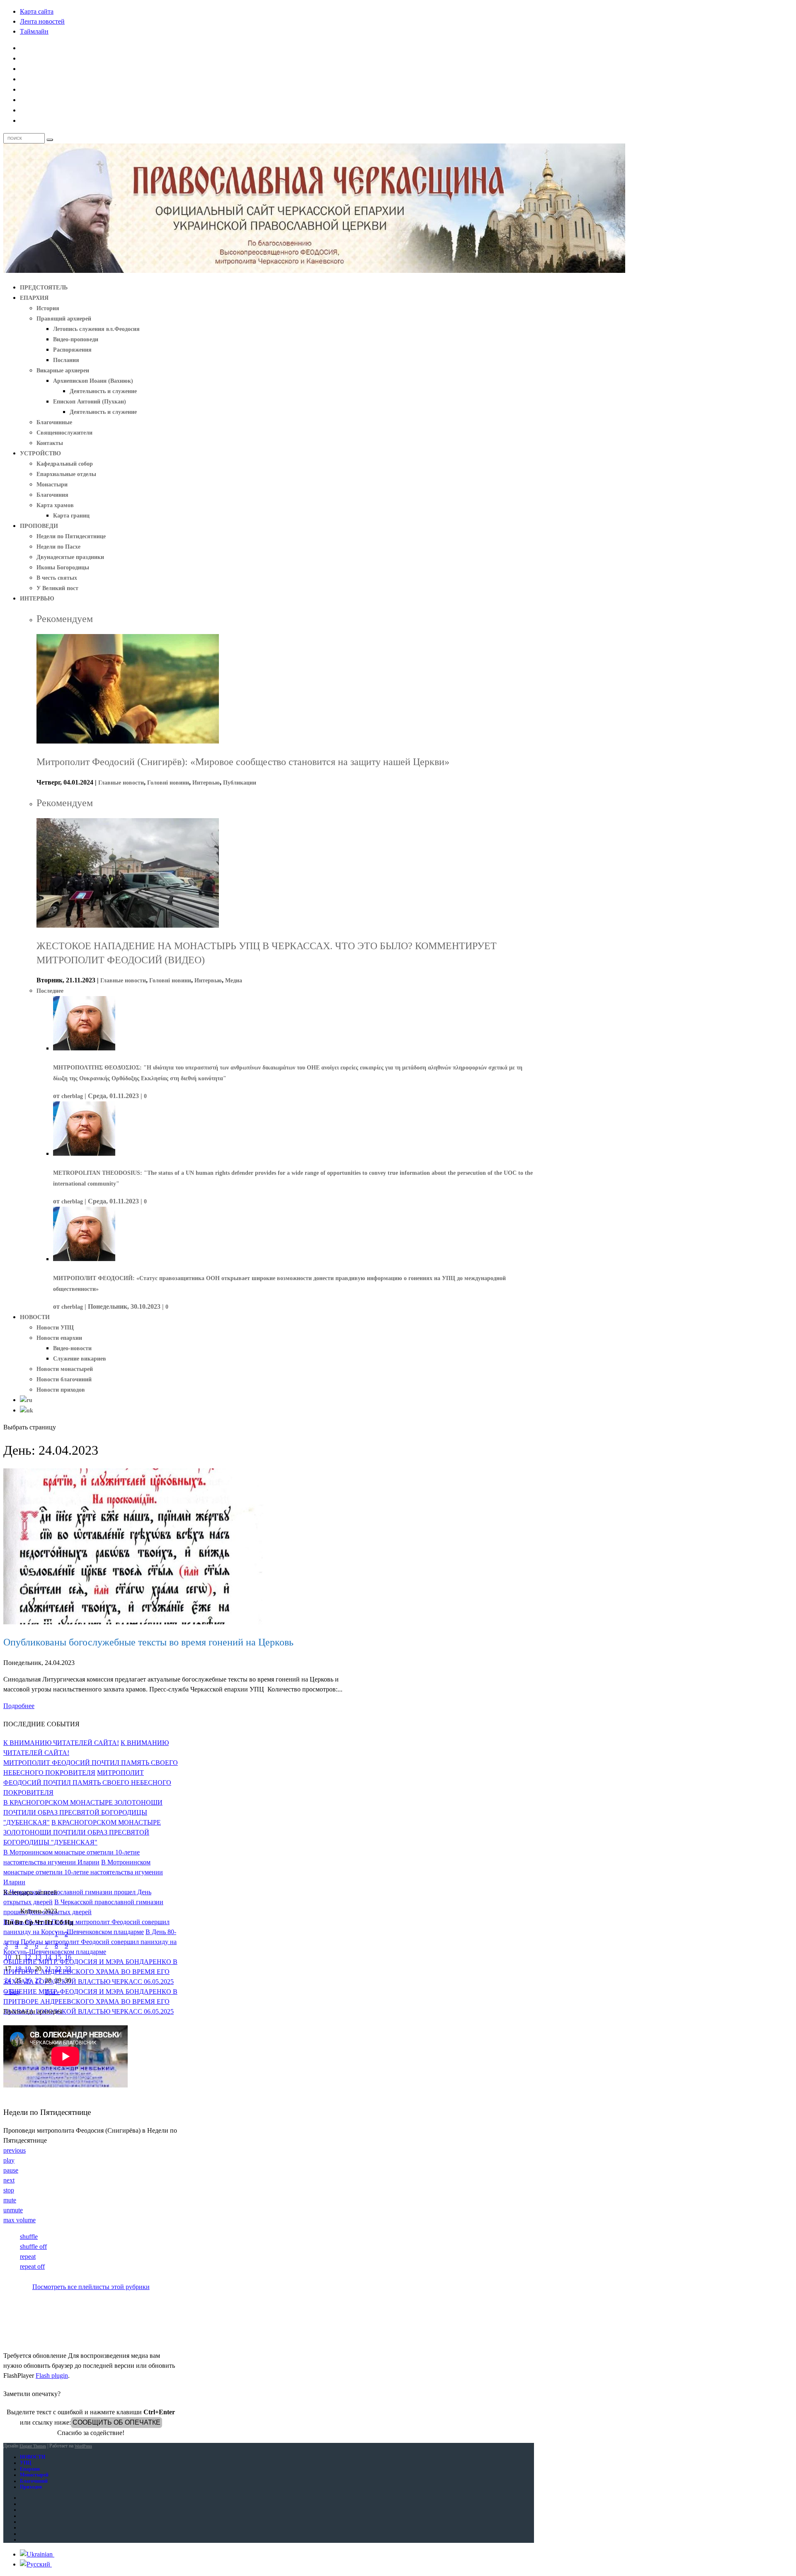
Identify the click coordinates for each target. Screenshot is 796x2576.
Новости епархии (59, 1338)
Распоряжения (72, 350)
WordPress (83, 2446)
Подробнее (19, 1706)
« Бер (12, 1992)
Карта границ (71, 516)
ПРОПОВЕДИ (39, 526)
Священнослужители (64, 433)
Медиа (234, 981)
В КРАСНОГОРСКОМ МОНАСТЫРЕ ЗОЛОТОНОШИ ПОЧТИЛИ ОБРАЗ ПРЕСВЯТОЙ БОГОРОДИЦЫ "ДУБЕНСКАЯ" (83, 1812)
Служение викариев (80, 1359)
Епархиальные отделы (66, 474)
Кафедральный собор (65, 464)
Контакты (50, 443)
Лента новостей (42, 21)
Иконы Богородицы (63, 567)
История (48, 308)
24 (8, 1980)
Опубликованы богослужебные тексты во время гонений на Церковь (148, 1642)
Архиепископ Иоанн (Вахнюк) (93, 381)
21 (48, 1969)
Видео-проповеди (76, 339)
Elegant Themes (33, 2446)
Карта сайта (37, 11)
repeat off (32, 2266)
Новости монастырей (65, 1369)
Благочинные (54, 422)
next (9, 2180)
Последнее (50, 991)
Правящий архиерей (64, 319)
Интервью (206, 783)
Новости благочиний (64, 1379)
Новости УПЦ (55, 1328)
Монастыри (52, 485)
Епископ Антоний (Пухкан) (90, 402)
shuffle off (33, 2247)
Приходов (31, 2487)
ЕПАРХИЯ (34, 298)
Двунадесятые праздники (70, 557)
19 (28, 1969)
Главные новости (121, 783)
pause (11, 2170)
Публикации (240, 783)
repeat (28, 2256)
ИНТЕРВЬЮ (37, 599)
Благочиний (34, 2481)
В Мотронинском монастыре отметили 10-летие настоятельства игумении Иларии (83, 1872)
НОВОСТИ (35, 1317)
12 (28, 1957)
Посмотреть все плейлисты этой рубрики (91, 2287)
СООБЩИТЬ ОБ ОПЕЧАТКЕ (116, 2422)
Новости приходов (61, 1390)
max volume (19, 2220)
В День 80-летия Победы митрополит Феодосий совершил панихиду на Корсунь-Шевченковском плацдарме (90, 1942)
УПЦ (25, 2463)
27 (38, 1980)
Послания (66, 360)
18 (18, 1969)
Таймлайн (34, 31)
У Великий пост (57, 588)
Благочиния (52, 495)
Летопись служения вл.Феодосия (96, 329)
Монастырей (34, 2475)
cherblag (72, 1096)
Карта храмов (55, 505)
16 (68, 1957)
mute (10, 2200)
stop (9, 2190)
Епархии (30, 2469)
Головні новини (168, 783)
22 (58, 1969)
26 (28, 1980)
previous (15, 2150)
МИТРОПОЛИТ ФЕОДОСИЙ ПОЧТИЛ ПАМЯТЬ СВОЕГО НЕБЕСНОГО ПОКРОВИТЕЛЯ (87, 1783)
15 (58, 1957)
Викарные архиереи (63, 371)
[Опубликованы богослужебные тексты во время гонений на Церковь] (133, 1622)
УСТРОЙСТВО (40, 453)
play (9, 2160)
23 (68, 1969)
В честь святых (57, 578)
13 (38, 1957)
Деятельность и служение (103, 391)
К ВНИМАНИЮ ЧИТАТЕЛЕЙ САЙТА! (61, 1743)
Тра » (52, 1992)
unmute (13, 2210)
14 (48, 1957)
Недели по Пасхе (58, 547)
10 (8, 1957)
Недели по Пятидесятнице (71, 536)
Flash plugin (52, 2376)
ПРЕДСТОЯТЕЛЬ (44, 288)
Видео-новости (72, 1348)
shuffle (29, 2237)
